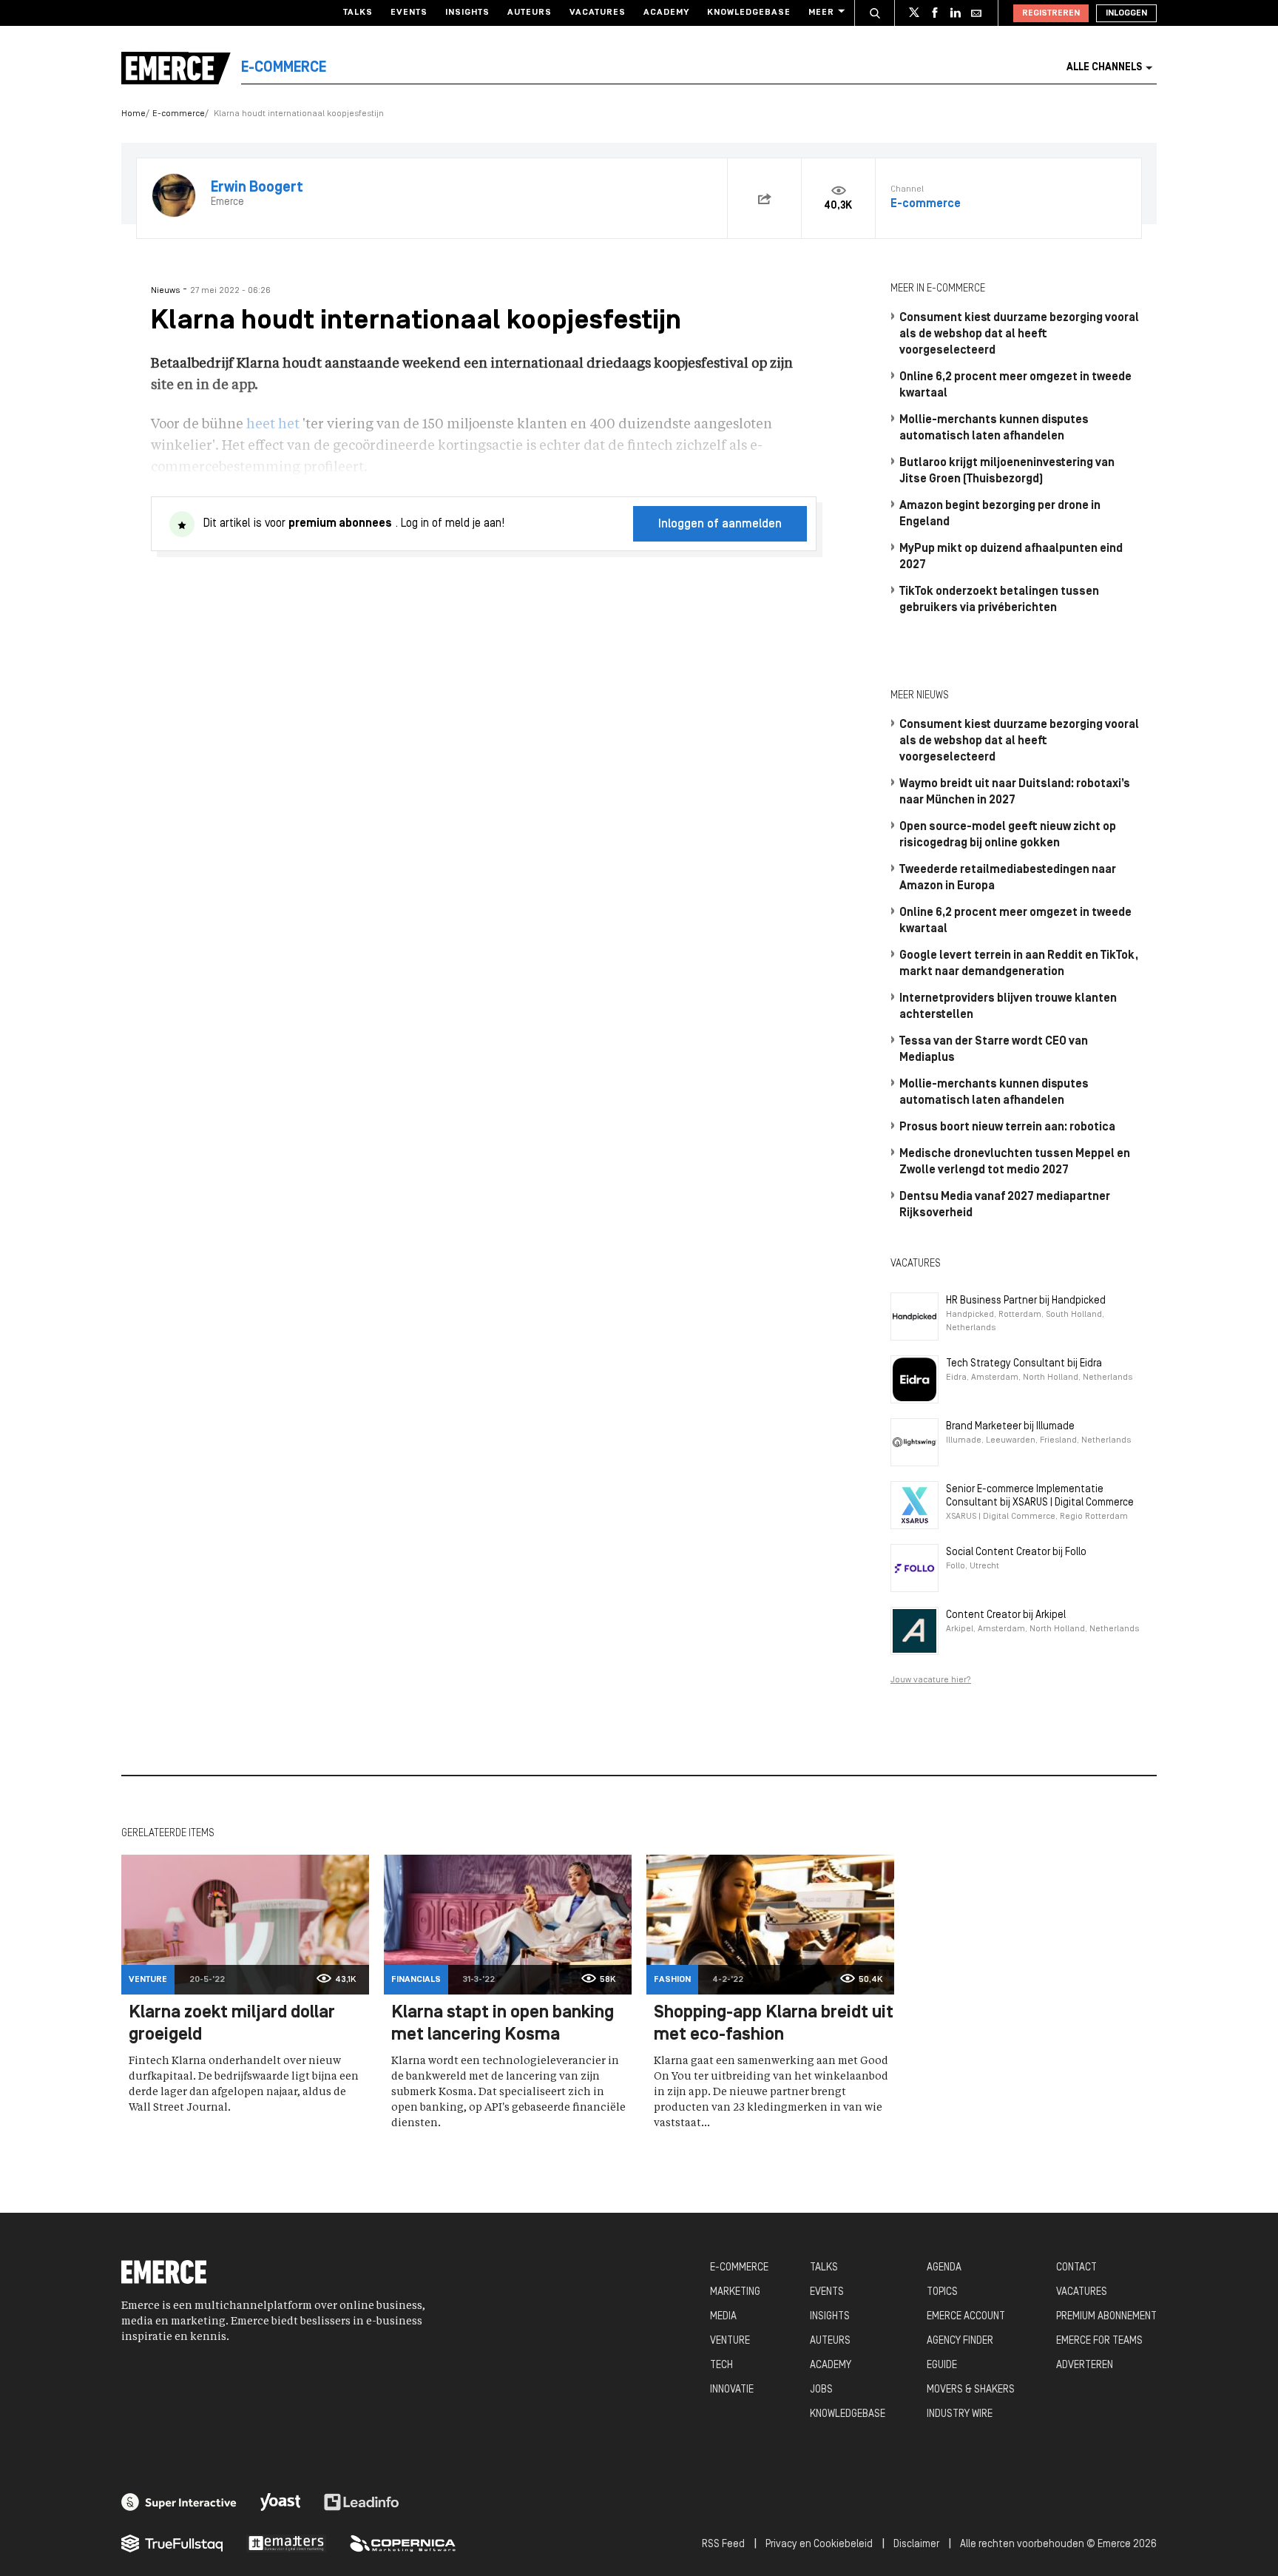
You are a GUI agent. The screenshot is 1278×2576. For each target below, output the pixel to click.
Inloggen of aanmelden (720, 525)
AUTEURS (830, 2341)
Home (133, 114)
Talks (358, 13)
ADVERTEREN (1085, 2366)
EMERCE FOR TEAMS (1099, 2341)
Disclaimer (916, 2545)
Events (409, 13)
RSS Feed (723, 2545)
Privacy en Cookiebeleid (819, 2545)
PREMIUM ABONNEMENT (1106, 2317)
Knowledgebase (749, 13)
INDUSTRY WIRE (960, 2414)
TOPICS (942, 2292)
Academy (666, 13)
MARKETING (735, 2292)
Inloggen (1126, 13)
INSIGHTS (830, 2317)
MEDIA (723, 2317)
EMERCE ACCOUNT (966, 2317)
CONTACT (1076, 2268)
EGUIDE (942, 2366)
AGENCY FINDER (960, 2341)
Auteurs (530, 13)
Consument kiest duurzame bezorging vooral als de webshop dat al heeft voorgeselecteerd (1019, 334)
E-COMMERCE (739, 2268)
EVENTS (827, 2292)
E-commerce (179, 114)
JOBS (821, 2390)
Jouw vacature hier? (931, 1680)
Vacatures (598, 13)
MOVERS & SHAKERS (971, 2390)
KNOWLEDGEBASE (848, 2414)
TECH (721, 2366)
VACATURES (1082, 2292)
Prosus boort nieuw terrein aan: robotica (1007, 1127)
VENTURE (730, 2341)
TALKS (824, 2268)
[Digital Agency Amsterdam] (179, 2502)
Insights (467, 13)
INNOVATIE (732, 2390)
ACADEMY (831, 2366)
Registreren (1051, 13)
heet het (273, 425)
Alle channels (1104, 68)
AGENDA (944, 2268)
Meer (821, 13)
